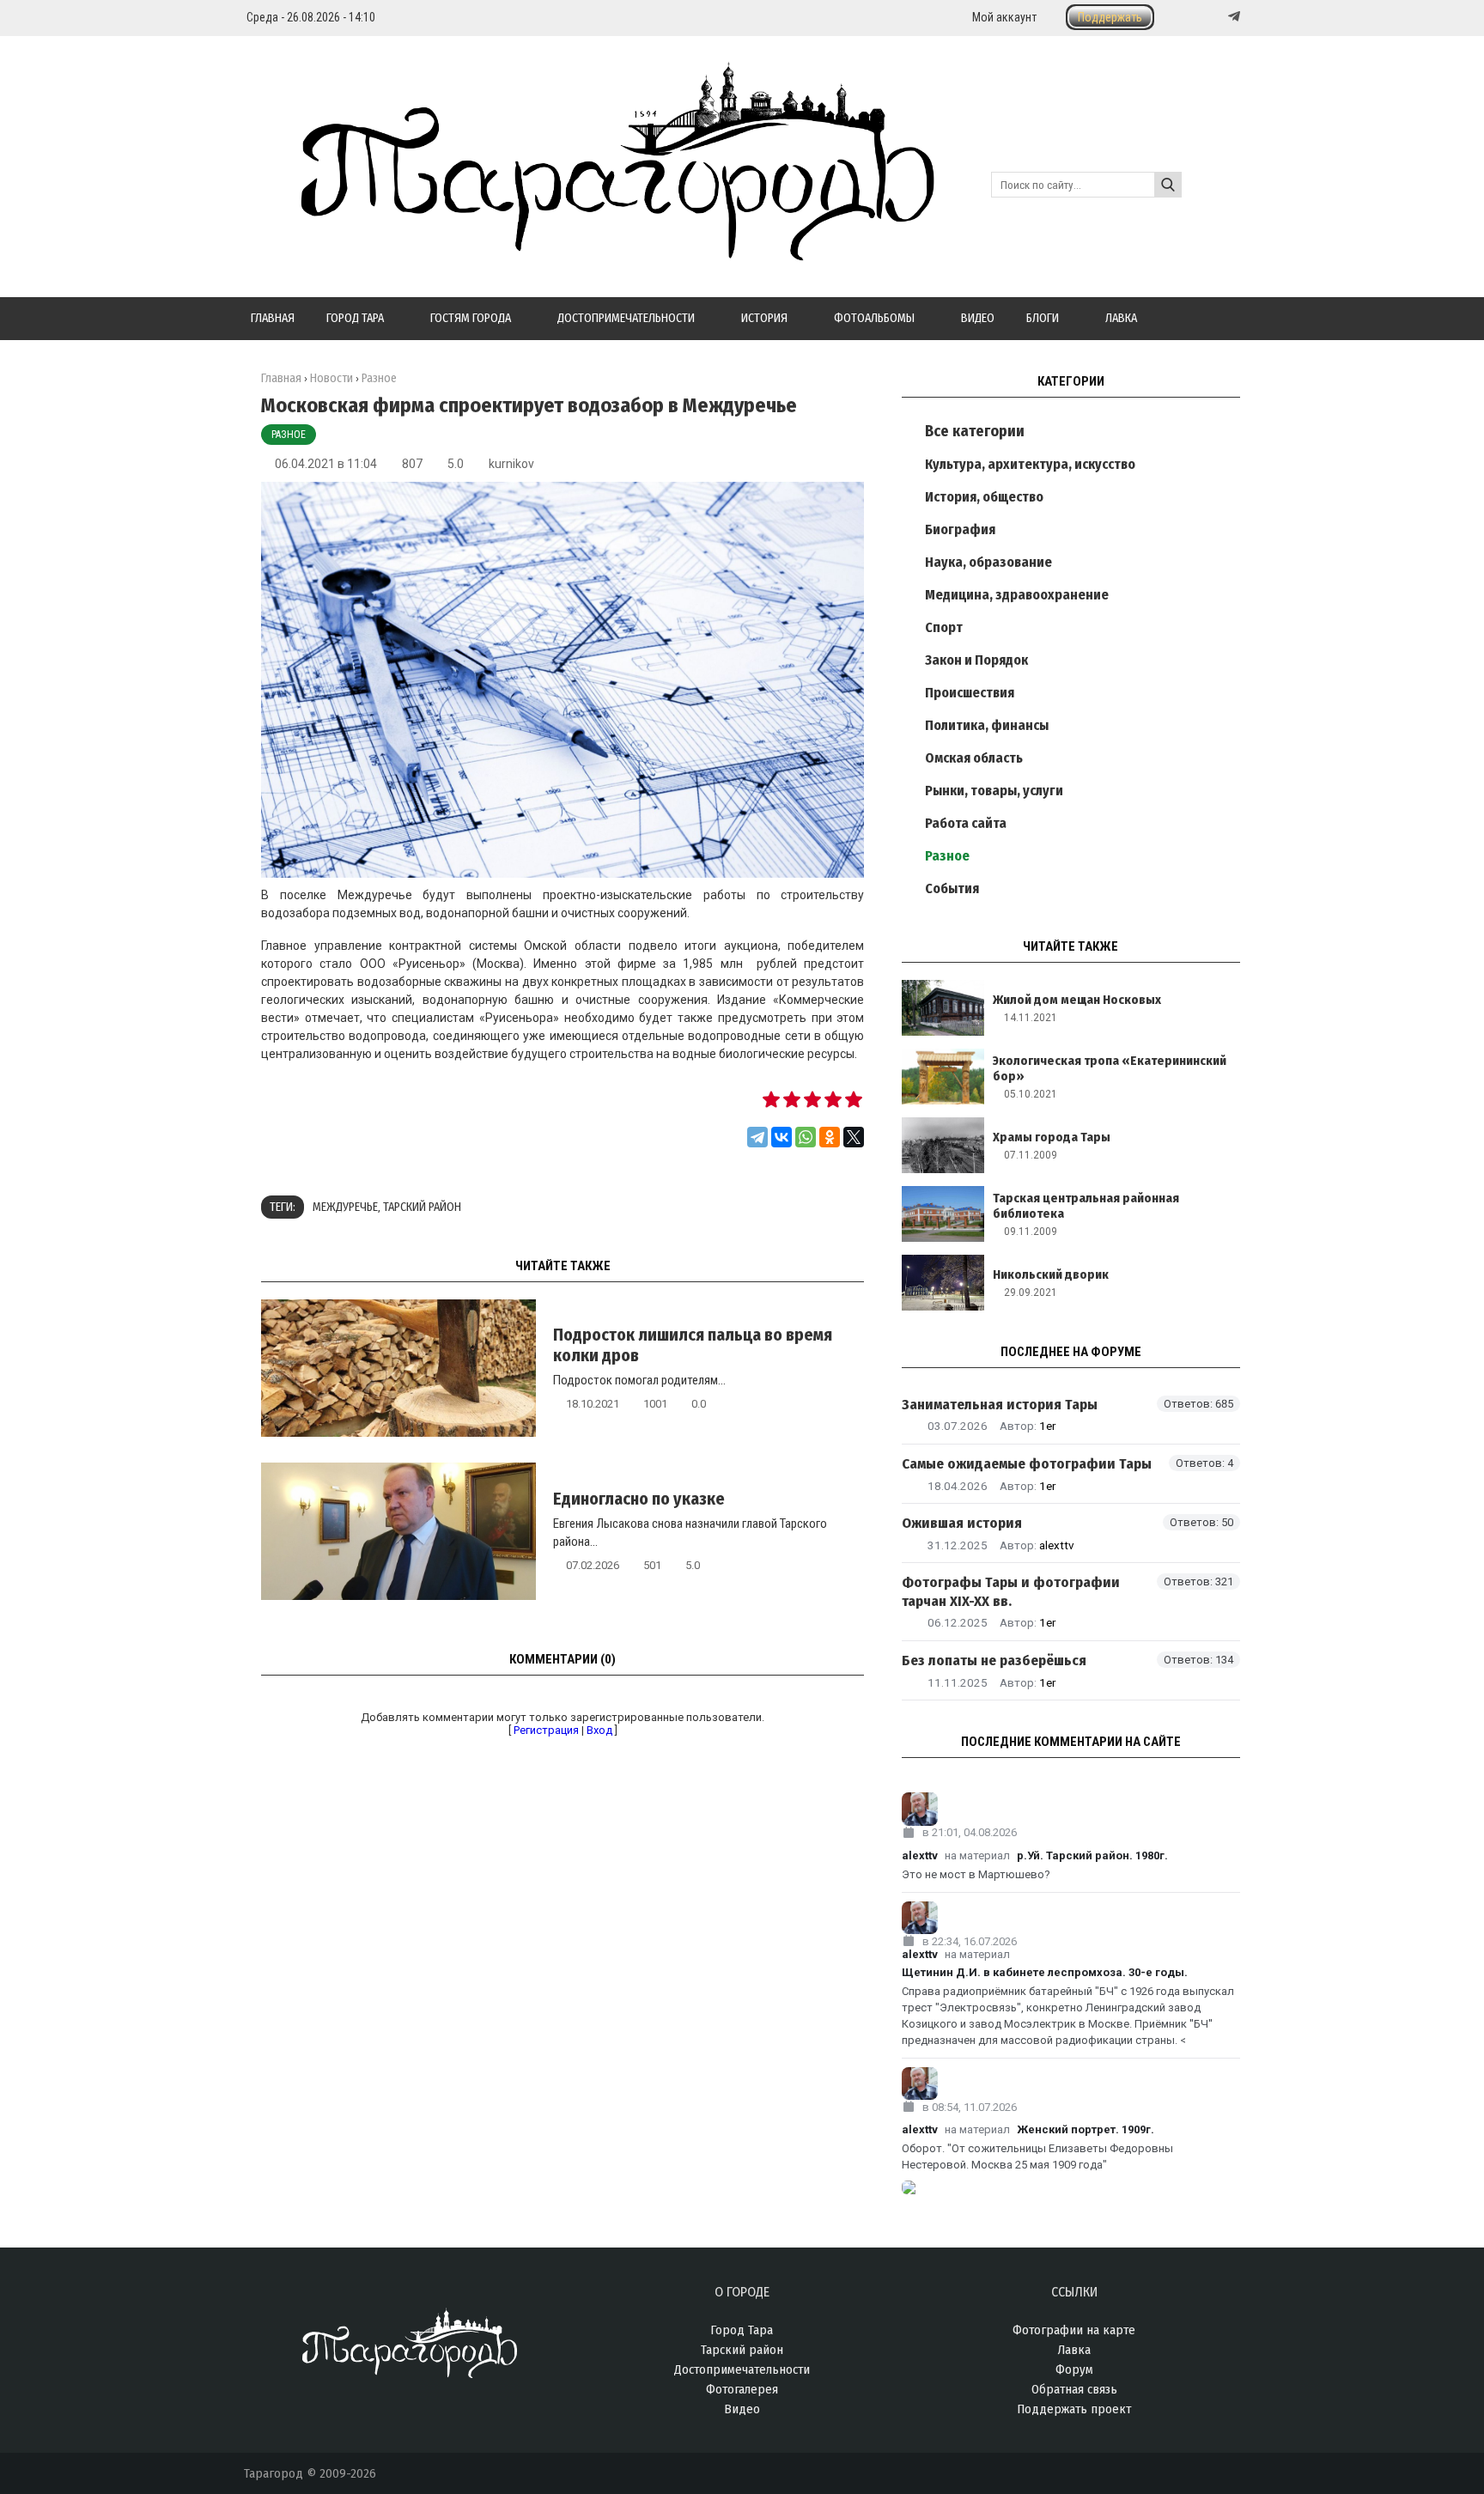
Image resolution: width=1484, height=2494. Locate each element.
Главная (281, 378)
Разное (289, 435)
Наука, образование (988, 562)
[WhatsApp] (806, 1137)
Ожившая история (962, 1523)
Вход (599, 1730)
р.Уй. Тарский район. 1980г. (1092, 1855)
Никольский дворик (1051, 1274)
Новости (331, 378)
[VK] (1199, 17)
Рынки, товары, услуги (994, 791)
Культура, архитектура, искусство (1030, 464)
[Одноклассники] (830, 1137)
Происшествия (970, 693)
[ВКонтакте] (782, 1137)
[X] (854, 1137)
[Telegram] (1232, 16)
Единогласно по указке (639, 1499)
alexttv (1057, 1545)
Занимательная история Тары (1000, 1405)
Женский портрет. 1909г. (1086, 2129)
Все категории (975, 431)
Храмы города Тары (1052, 1137)
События (952, 888)
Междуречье (345, 1207)
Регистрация (546, 1730)
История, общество (984, 497)
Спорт (944, 627)
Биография (960, 529)
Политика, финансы (987, 725)
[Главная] (589, 251)
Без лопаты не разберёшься (994, 1661)
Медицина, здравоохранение (1017, 595)
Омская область (974, 758)
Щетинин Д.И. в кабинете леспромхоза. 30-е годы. (1045, 1972)
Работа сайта (966, 823)
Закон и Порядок (976, 660)
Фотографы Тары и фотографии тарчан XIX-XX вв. (1011, 1591)
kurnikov (511, 464)
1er (1047, 1426)
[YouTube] (1216, 17)
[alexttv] (1071, 1809)
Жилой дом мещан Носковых (1077, 1000)
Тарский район (422, 1207)
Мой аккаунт (1004, 17)
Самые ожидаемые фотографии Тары (1027, 1464)
